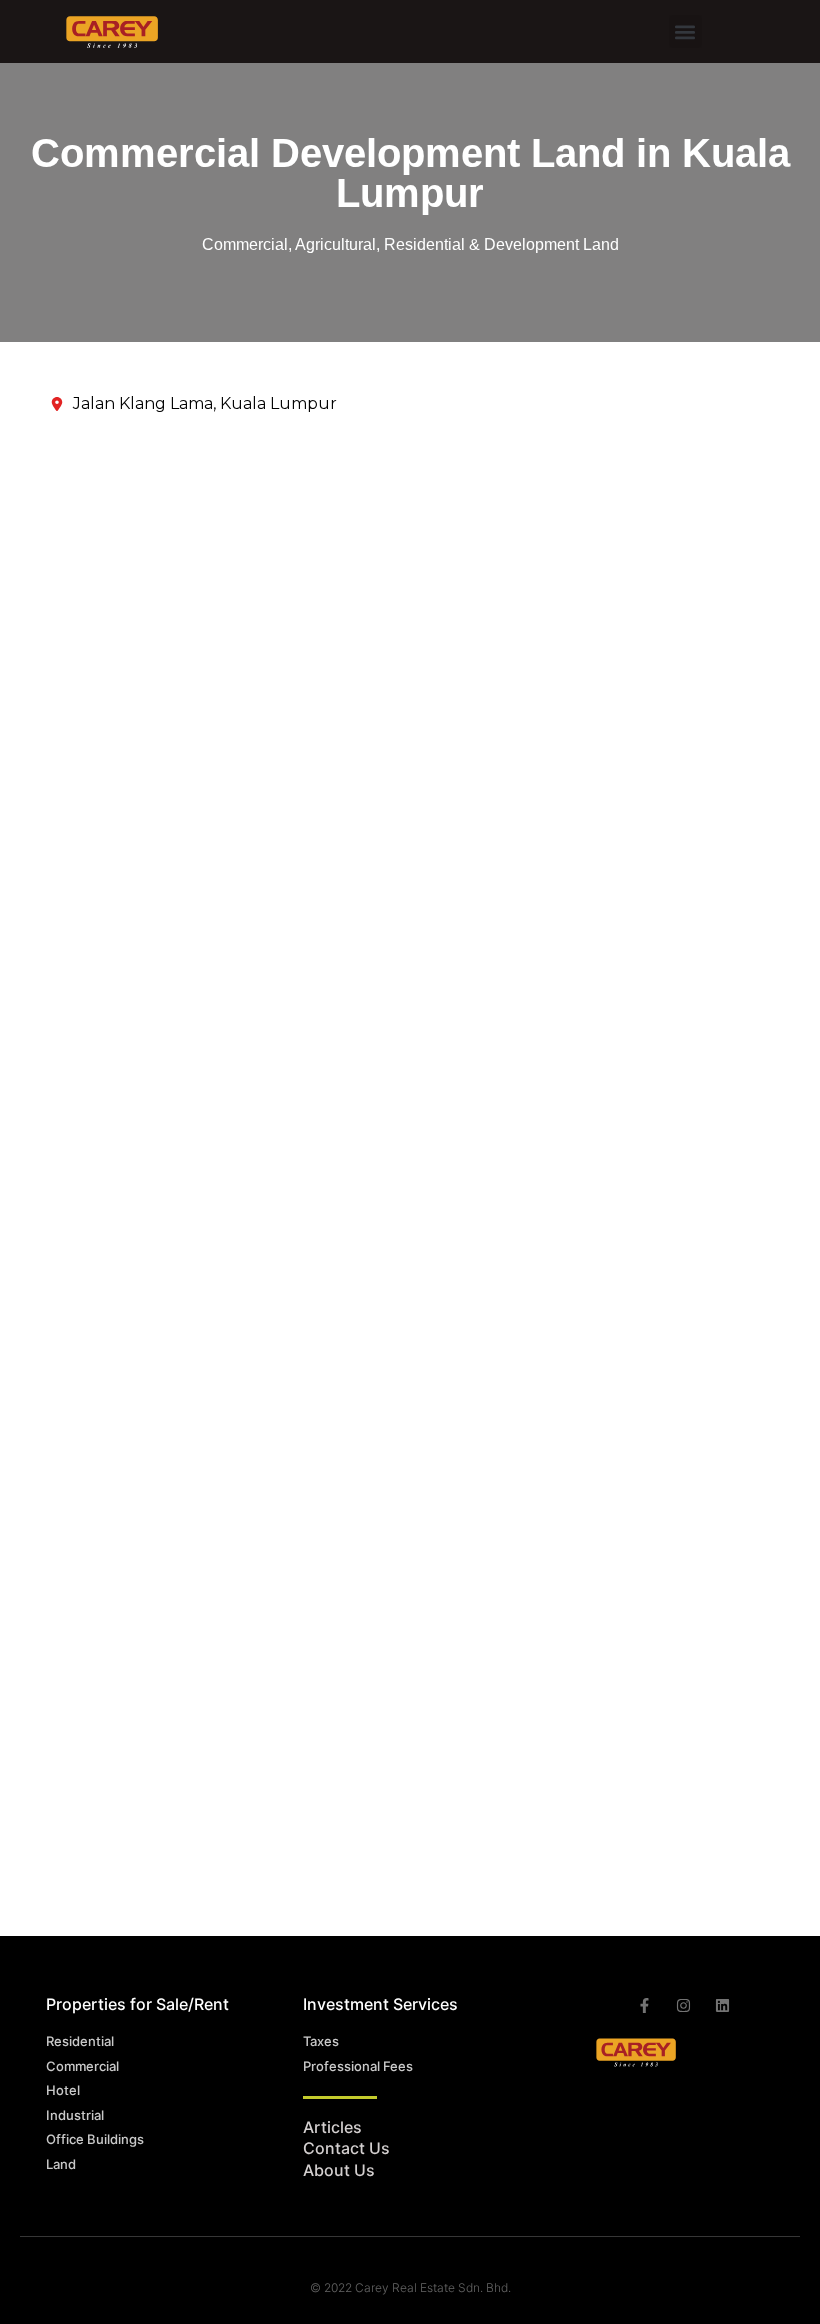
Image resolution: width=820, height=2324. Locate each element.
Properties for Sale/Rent (137, 2004)
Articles (332, 2127)
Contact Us (346, 2148)
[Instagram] (683, 2005)
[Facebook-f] (644, 2005)
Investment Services (380, 2004)
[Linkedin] (722, 2005)
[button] (685, 31)
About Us (339, 2170)
